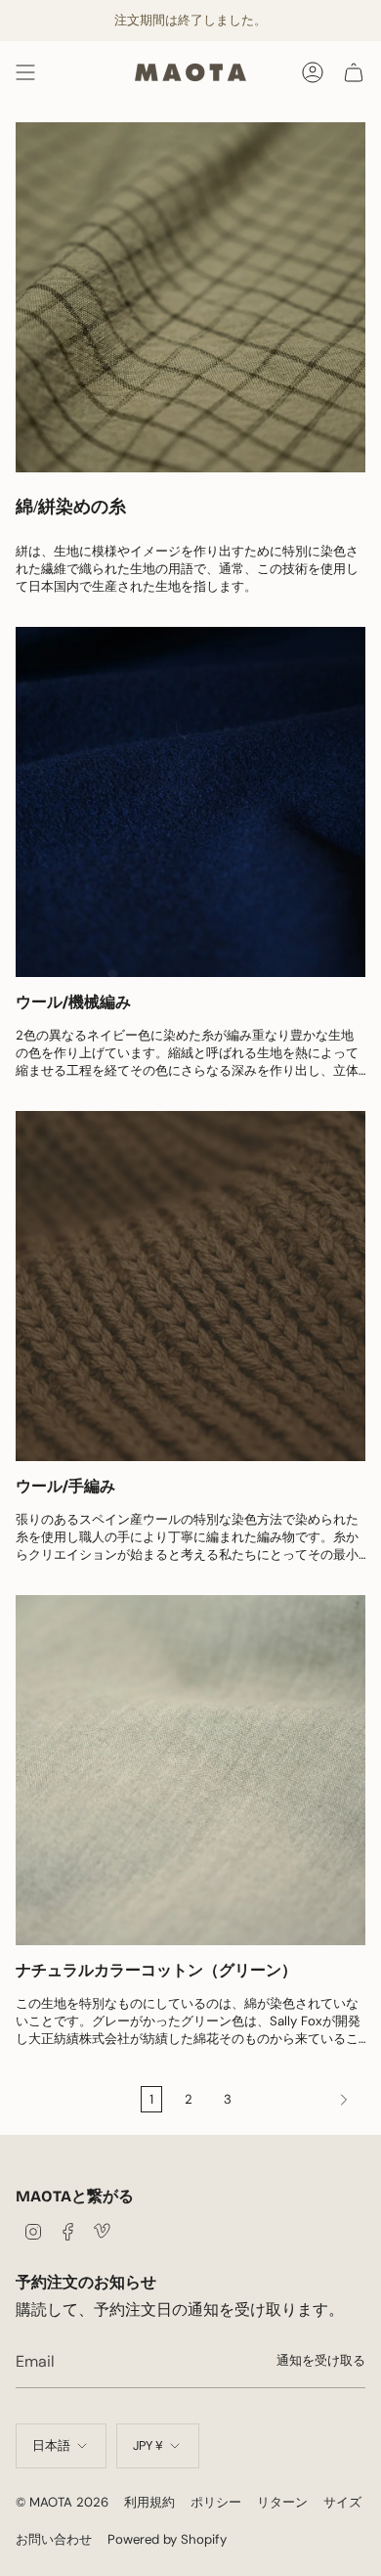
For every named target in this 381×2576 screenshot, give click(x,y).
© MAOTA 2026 (62, 2502)
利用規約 (149, 2502)
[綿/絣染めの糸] (190, 297)
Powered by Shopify (167, 2539)
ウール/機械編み (73, 1002)
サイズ (342, 2502)
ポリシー (216, 2502)
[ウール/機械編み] (190, 802)
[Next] (303, 2100)
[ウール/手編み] (190, 1286)
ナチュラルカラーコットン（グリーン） (156, 1970)
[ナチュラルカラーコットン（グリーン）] (190, 1770)
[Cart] (354, 72)
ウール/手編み (65, 1486)
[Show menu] (25, 72)
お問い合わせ (54, 2539)
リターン (282, 2502)
